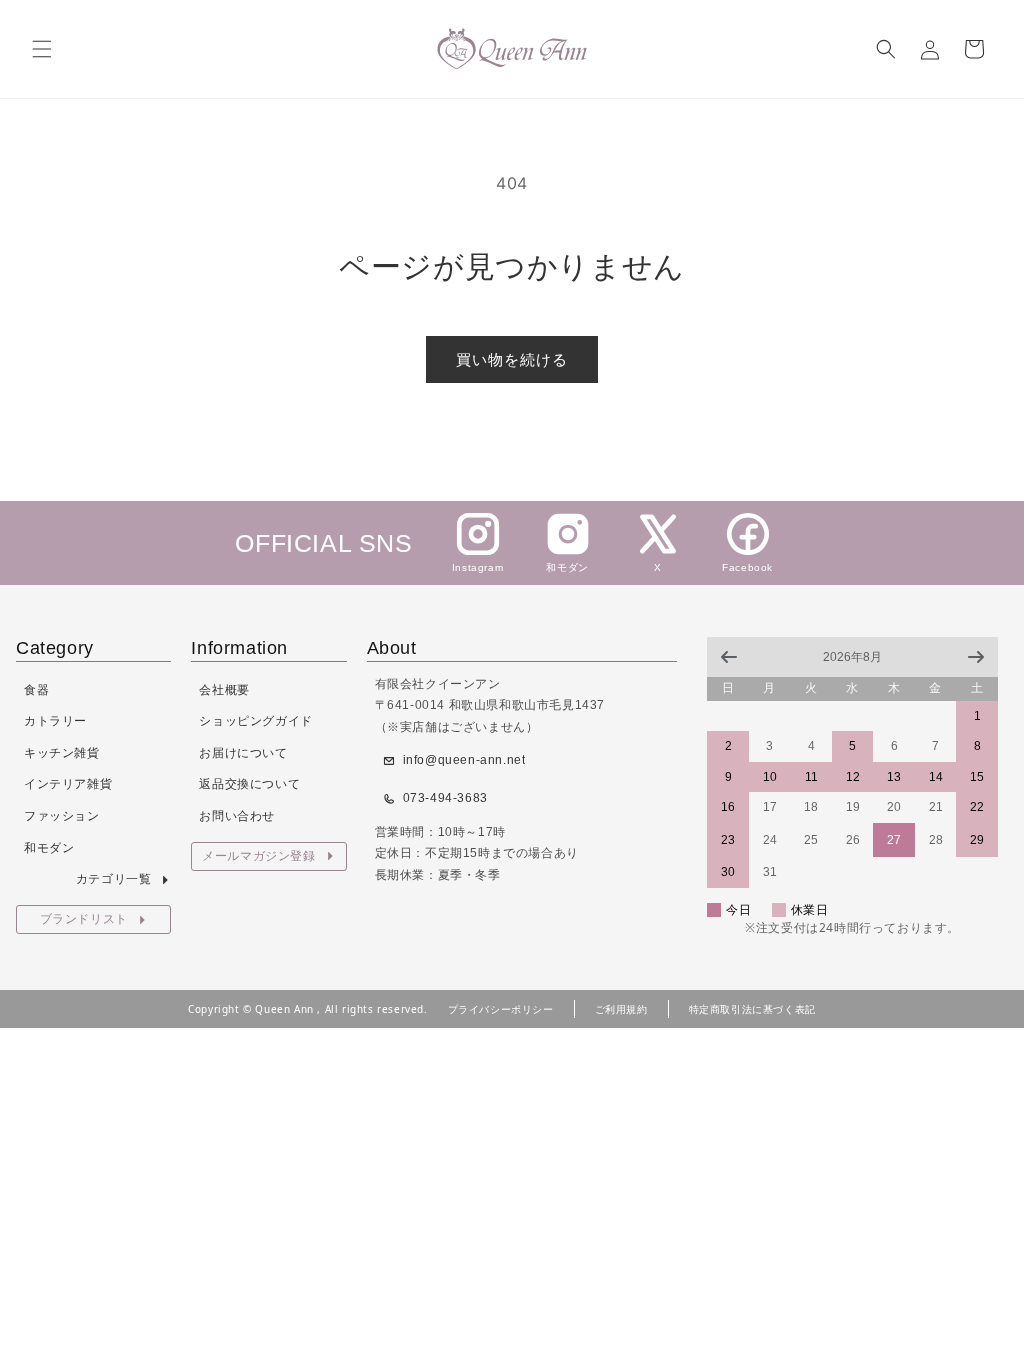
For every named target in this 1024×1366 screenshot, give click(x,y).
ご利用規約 (621, 1009)
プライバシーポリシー (501, 1009)
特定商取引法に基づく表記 (752, 1009)
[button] (42, 49)
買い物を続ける (512, 359)
